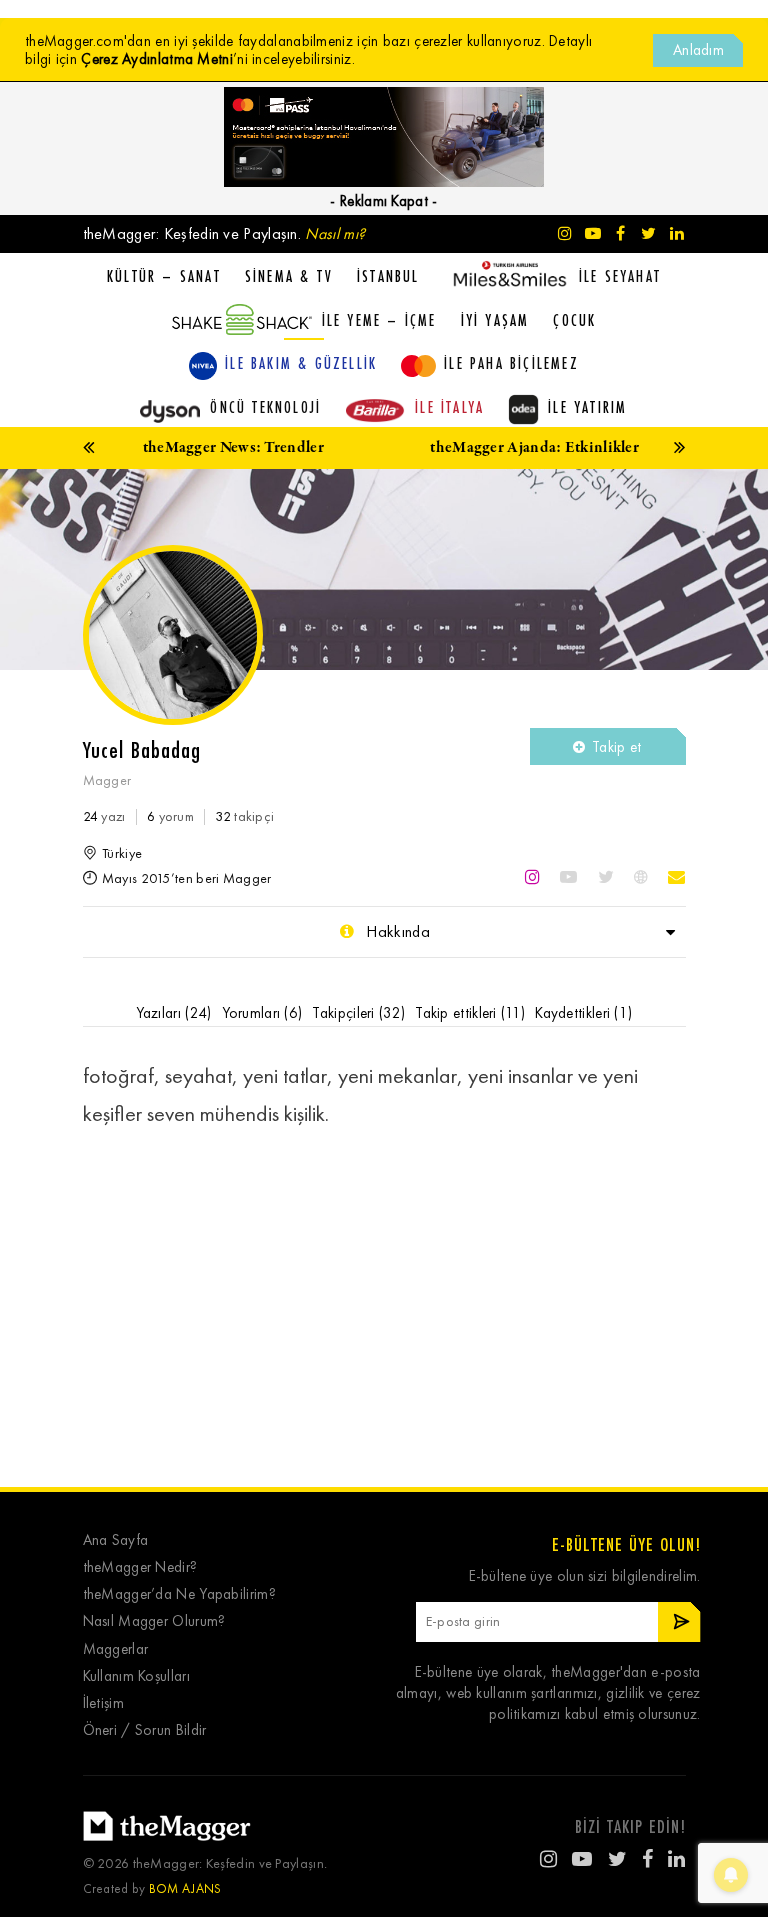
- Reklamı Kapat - (383, 201)
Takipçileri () (358, 1013)
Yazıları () (174, 1013)
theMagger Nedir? (140, 1567)
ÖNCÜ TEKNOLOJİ (265, 407)
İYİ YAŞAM (495, 320)
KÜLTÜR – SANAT (164, 276)
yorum (170, 816)
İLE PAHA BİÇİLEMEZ (511, 363)
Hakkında (396, 931)
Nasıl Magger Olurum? (154, 1621)
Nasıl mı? (335, 233)
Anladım (698, 50)
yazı (104, 816)
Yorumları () (262, 1013)
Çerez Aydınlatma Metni (157, 59)
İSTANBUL (388, 276)
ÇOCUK (574, 320)
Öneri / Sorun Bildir (145, 1730)
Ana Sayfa (116, 1540)
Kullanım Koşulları (136, 1676)
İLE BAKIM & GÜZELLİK (301, 363)
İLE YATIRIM (587, 407)
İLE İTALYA (449, 407)
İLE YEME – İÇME (379, 320)
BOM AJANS (185, 1888)
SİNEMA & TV (289, 276)
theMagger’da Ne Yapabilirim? (179, 1594)
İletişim (103, 1703)
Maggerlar (116, 1649)
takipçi (244, 816)
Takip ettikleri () (470, 1013)
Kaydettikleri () (583, 1013)
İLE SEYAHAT (620, 276)
